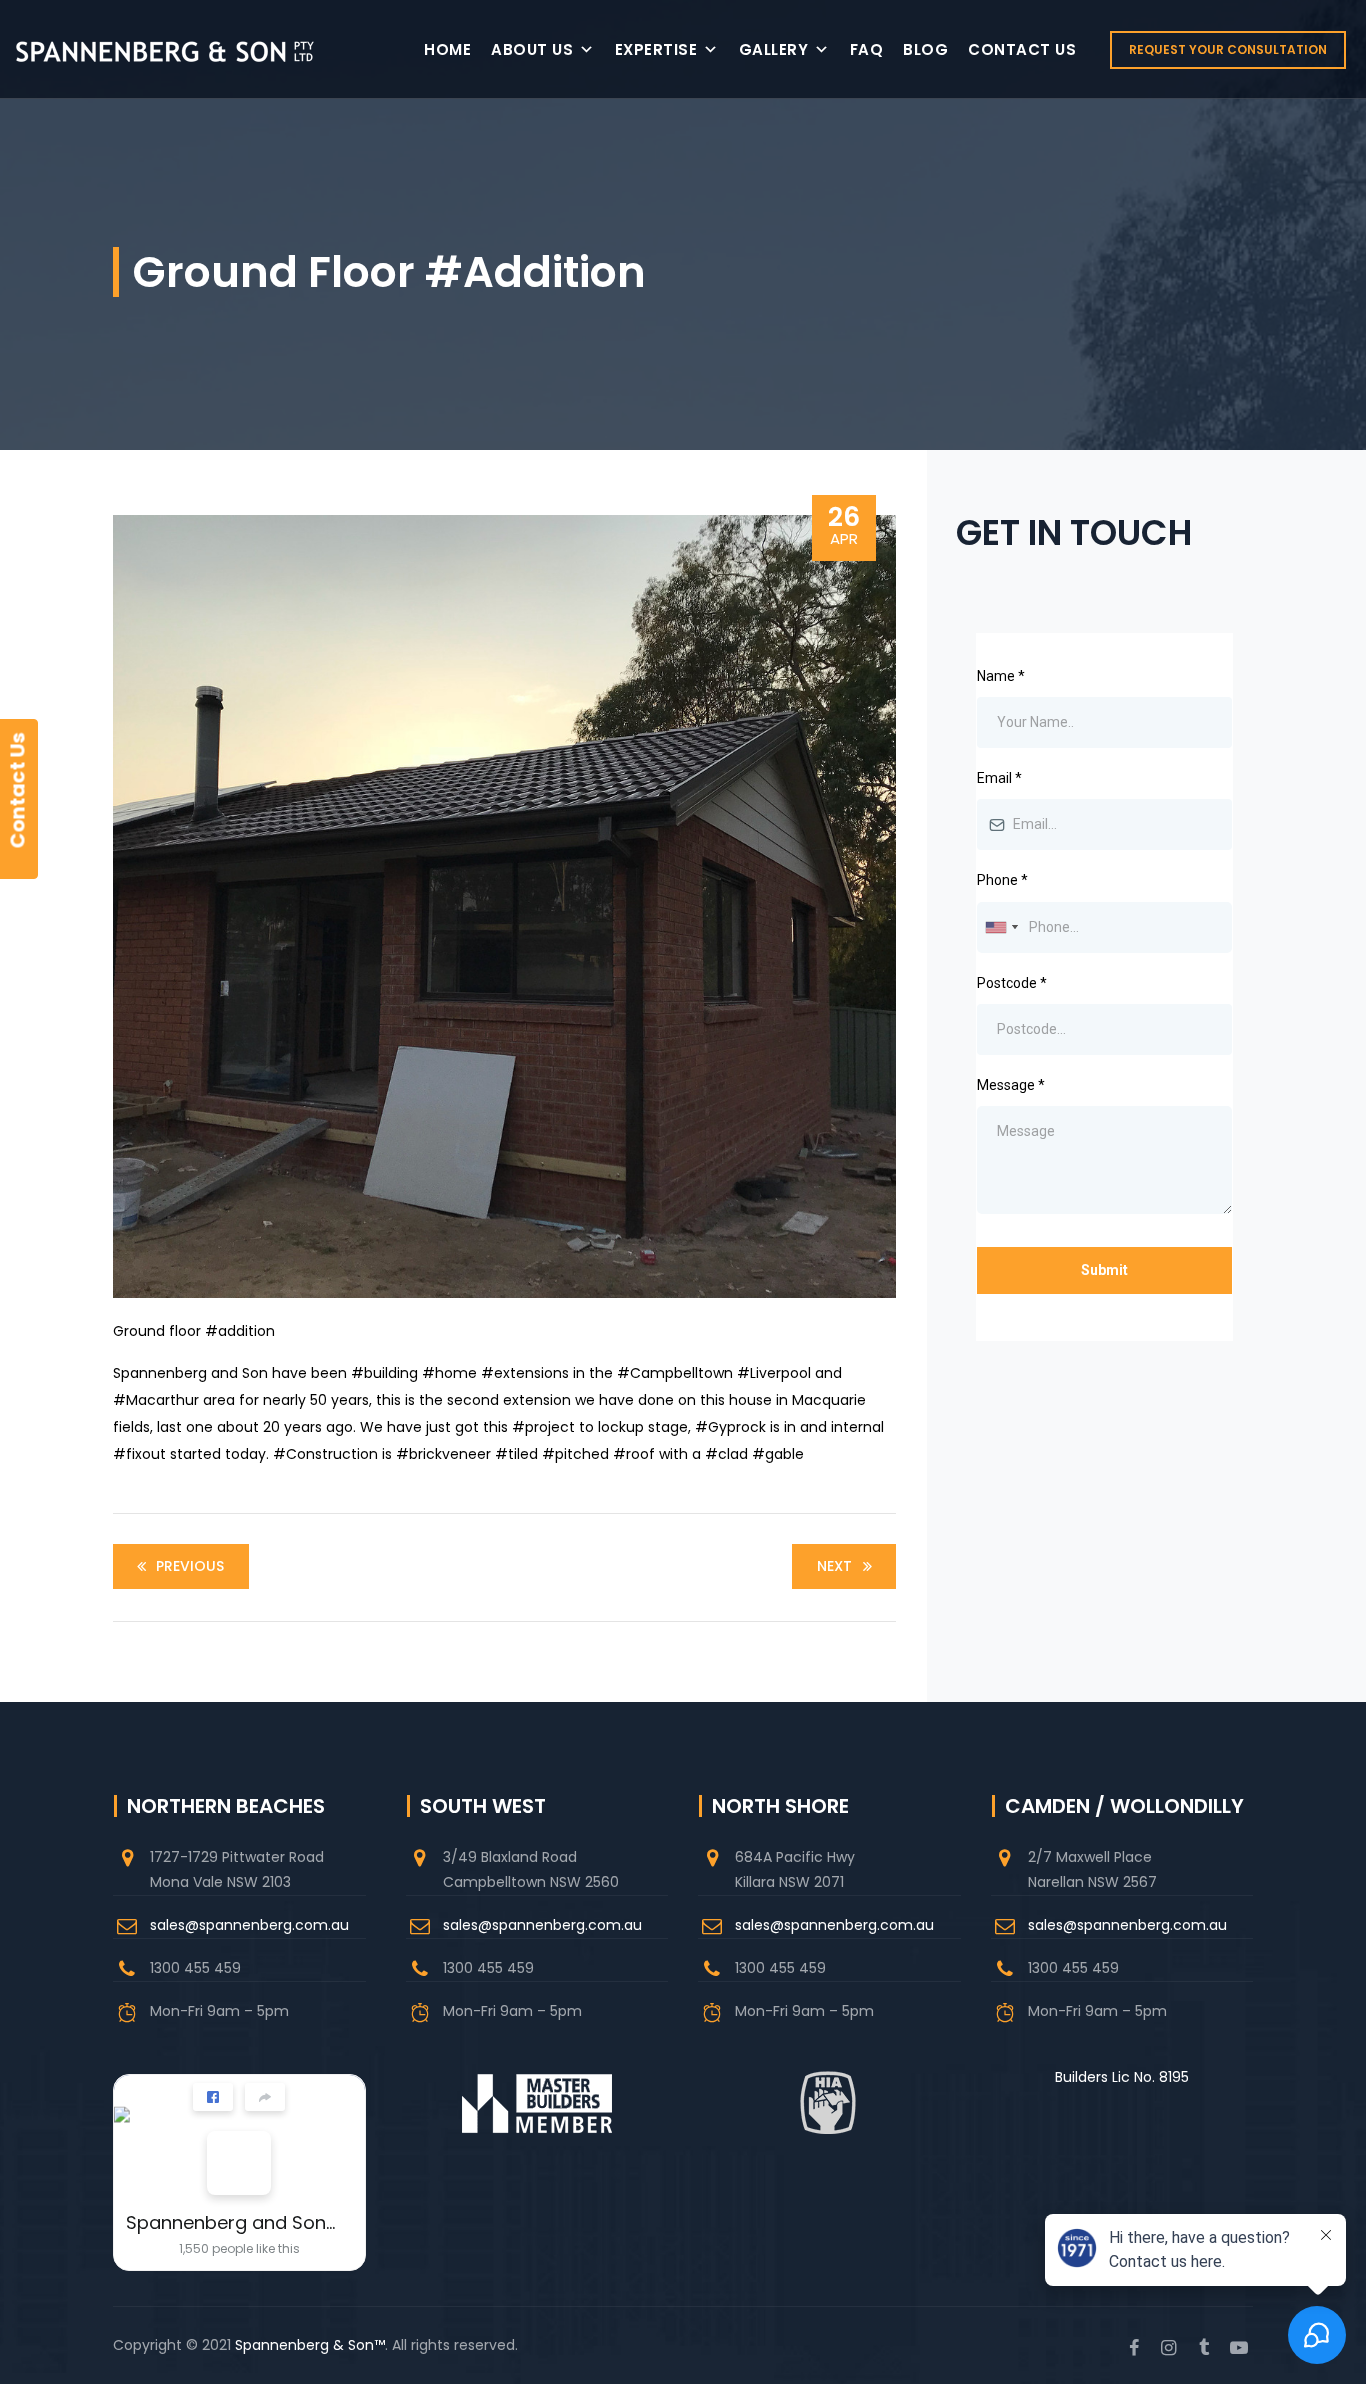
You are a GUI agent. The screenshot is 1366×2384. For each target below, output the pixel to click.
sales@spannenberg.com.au (249, 1925)
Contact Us (1022, 49)
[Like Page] (213, 2097)
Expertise (656, 49)
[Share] (265, 2097)
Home (447, 49)
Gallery (774, 49)
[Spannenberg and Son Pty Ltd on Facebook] (239, 2163)
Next (834, 1566)
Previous (190, 1566)
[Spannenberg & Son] (165, 49)
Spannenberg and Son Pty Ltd (231, 2222)
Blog (925, 49)
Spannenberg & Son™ (310, 2345)
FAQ (867, 49)
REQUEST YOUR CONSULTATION (1228, 49)
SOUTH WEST (483, 1806)
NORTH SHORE (780, 1806)
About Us (532, 49)
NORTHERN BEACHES (226, 1806)
